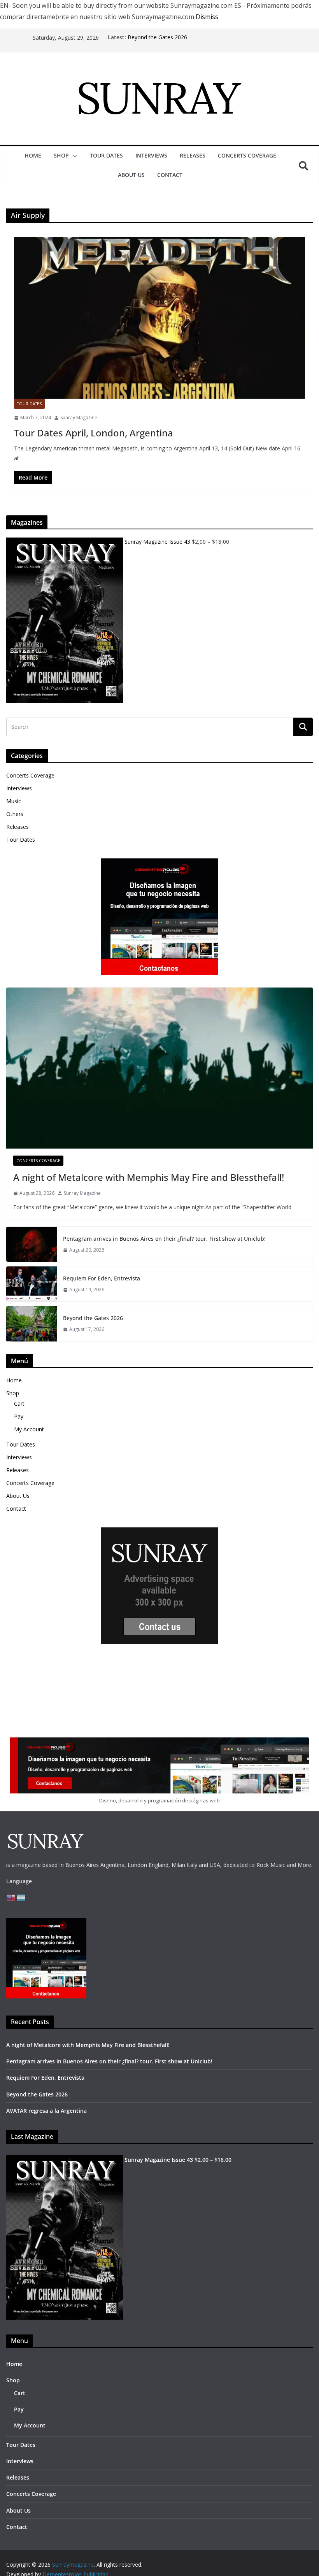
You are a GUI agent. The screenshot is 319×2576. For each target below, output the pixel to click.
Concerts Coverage (247, 155)
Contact (170, 175)
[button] (73, 156)
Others (15, 814)
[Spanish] (21, 1897)
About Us (131, 175)
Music (14, 801)
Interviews (151, 155)
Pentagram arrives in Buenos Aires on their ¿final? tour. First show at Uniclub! (164, 1239)
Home (33, 155)
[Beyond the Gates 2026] (32, 1324)
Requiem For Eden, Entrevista (102, 1278)
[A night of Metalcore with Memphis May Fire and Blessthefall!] (159, 1068)
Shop (61, 155)
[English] (11, 1897)
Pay (19, 1416)
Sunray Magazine (79, 418)
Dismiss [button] (207, 17)
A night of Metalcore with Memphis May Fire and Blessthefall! (149, 1177)
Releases (193, 155)
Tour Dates (106, 155)
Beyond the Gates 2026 (157, 37)
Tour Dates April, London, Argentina (94, 433)
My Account (29, 1429)
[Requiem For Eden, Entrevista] (32, 1284)
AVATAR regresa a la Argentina (46, 2111)
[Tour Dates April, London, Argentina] (159, 318)
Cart (19, 1404)
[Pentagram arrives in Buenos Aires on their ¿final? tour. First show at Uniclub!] (32, 1244)
